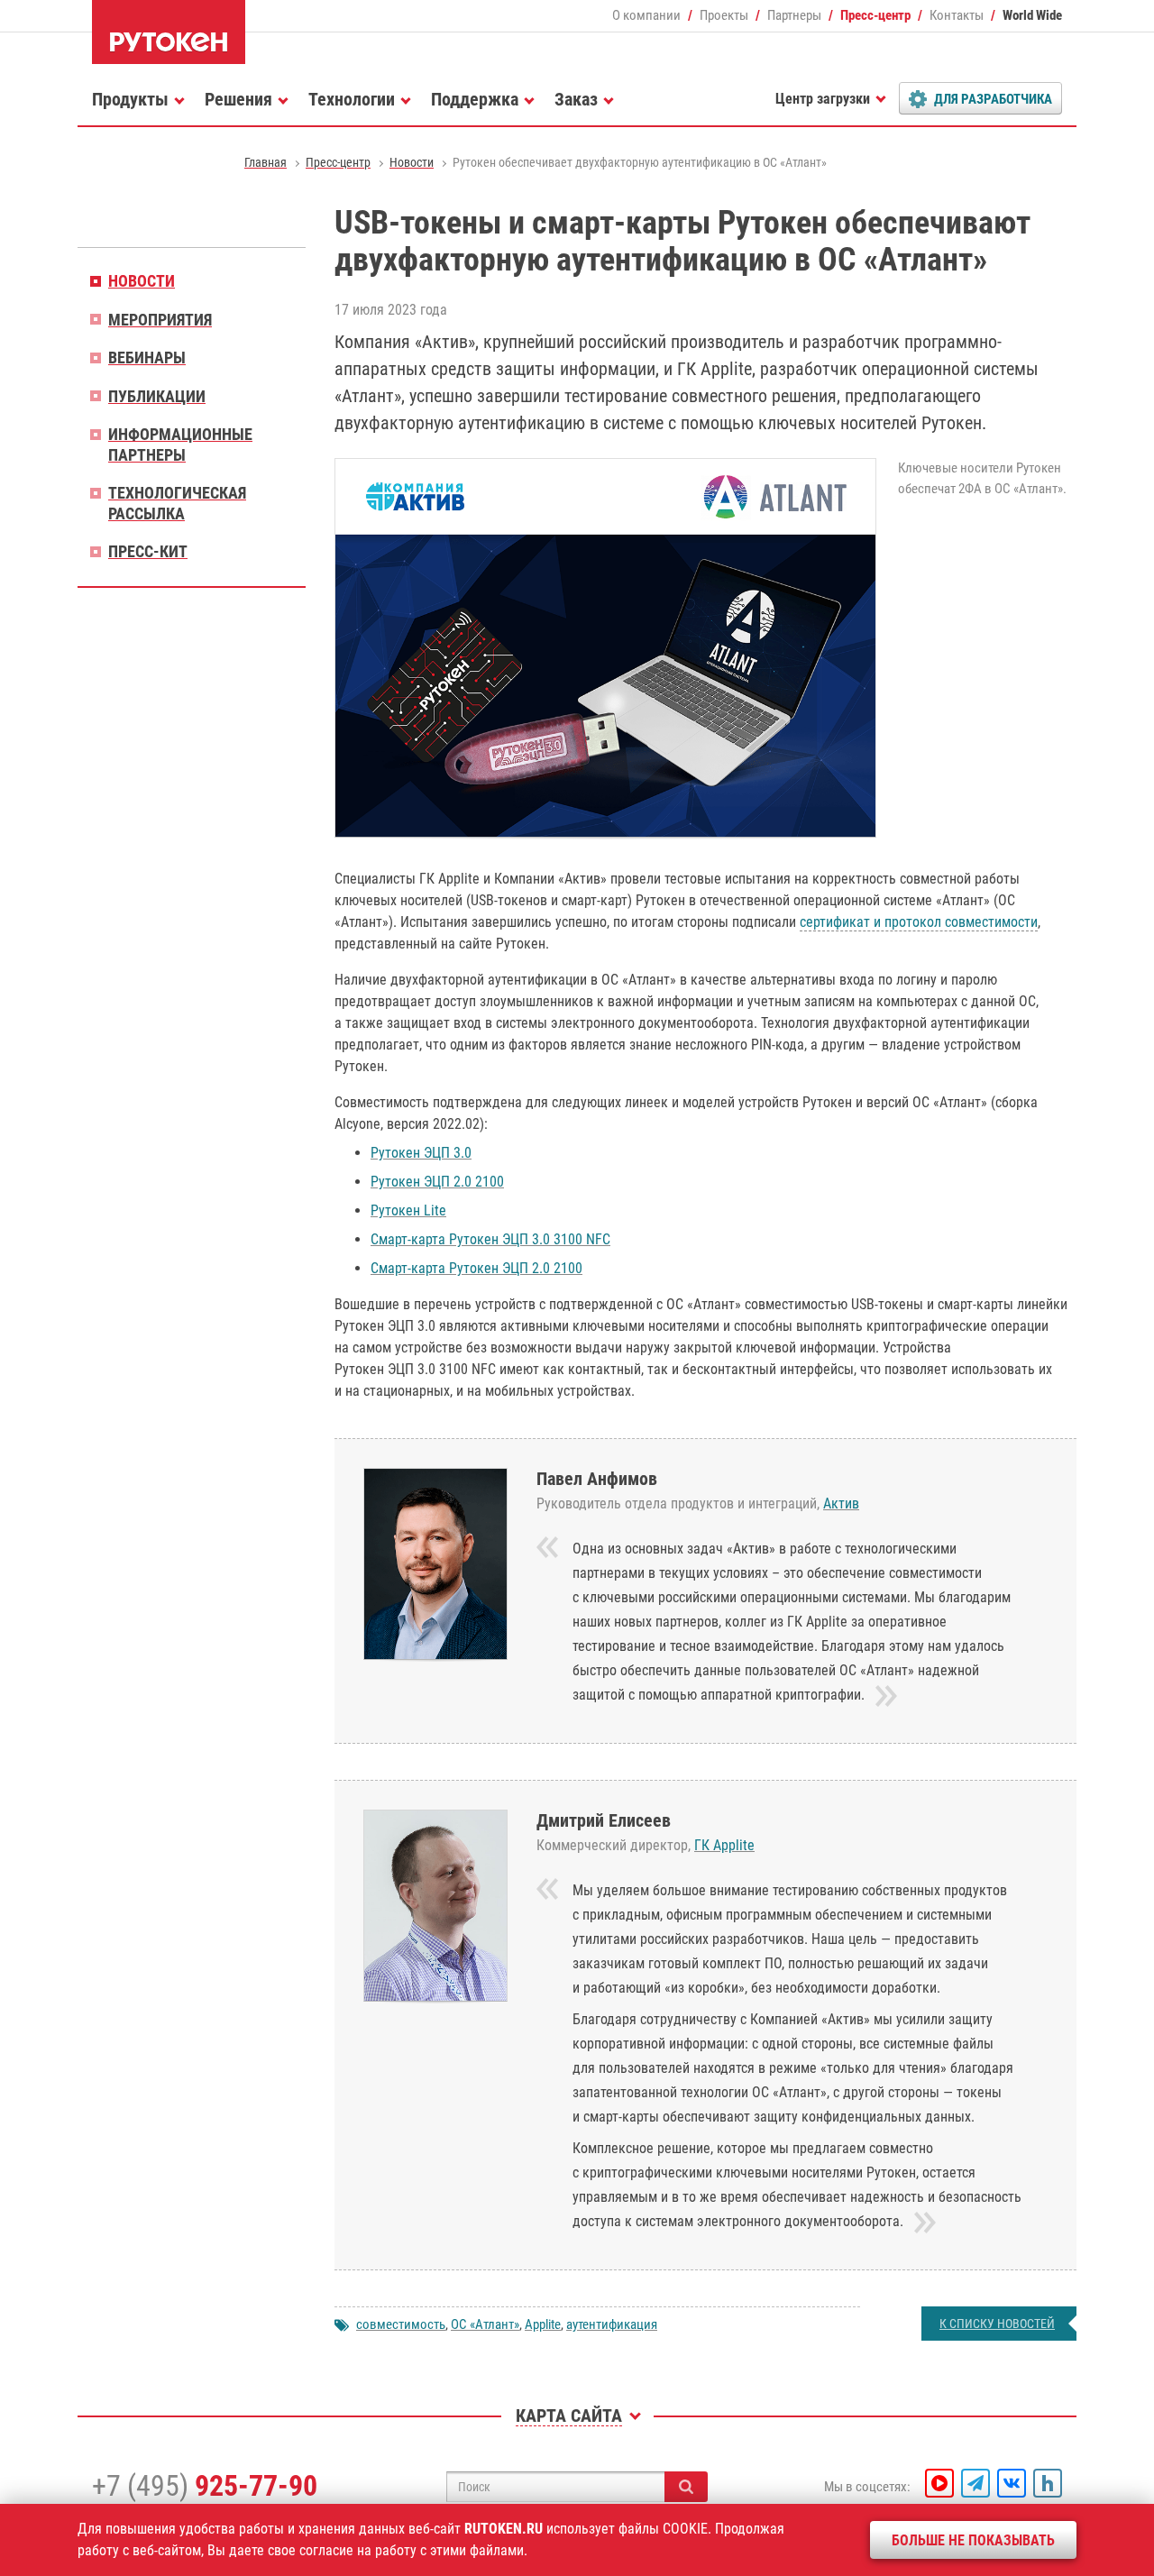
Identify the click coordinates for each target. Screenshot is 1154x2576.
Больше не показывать (973, 2540)
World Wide (1032, 15)
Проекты (724, 15)
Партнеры (794, 15)
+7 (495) (205, 2486)
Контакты (957, 15)
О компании (646, 15)
